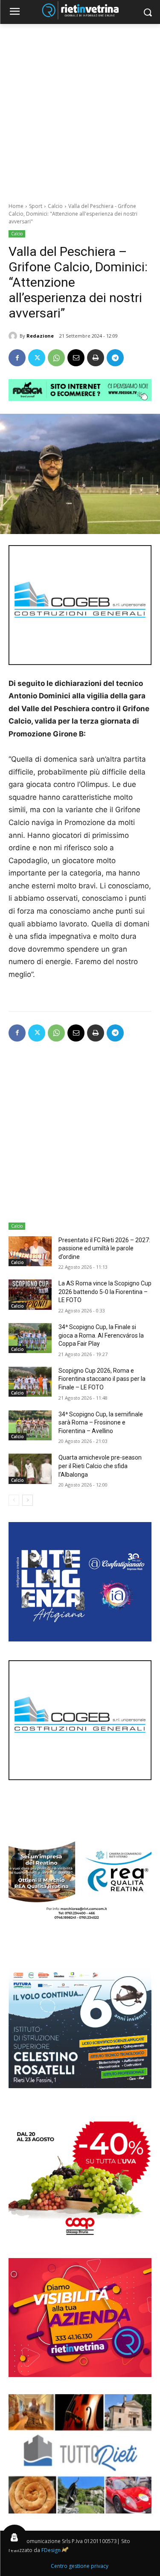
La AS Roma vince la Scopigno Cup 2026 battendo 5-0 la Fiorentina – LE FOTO (105, 1292)
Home (16, 206)
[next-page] (28, 1500)
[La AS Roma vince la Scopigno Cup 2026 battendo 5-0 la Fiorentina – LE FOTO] (30, 1294)
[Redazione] (14, 336)
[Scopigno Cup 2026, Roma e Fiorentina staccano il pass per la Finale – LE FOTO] (30, 1382)
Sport (36, 206)
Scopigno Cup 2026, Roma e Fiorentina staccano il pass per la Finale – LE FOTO (102, 1379)
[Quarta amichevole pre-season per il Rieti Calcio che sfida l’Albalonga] (30, 1469)
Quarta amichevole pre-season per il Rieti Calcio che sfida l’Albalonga (100, 1466)
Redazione (40, 336)
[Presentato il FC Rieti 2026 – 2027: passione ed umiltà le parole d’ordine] (30, 1251)
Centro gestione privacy (80, 2566)
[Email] (76, 358)
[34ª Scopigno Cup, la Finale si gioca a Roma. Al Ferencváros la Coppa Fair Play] (30, 1338)
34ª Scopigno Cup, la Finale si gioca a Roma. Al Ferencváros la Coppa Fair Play (101, 1335)
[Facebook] (17, 358)
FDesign (51, 2550)
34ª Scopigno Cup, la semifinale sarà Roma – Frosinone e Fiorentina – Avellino (101, 1423)
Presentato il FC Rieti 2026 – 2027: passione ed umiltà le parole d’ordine (104, 1248)
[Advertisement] (80, 108)
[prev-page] (14, 1500)
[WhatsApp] (56, 358)
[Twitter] (37, 358)
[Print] (96, 358)
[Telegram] (115, 358)
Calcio (55, 206)
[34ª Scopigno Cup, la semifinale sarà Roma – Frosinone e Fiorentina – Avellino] (30, 1425)
